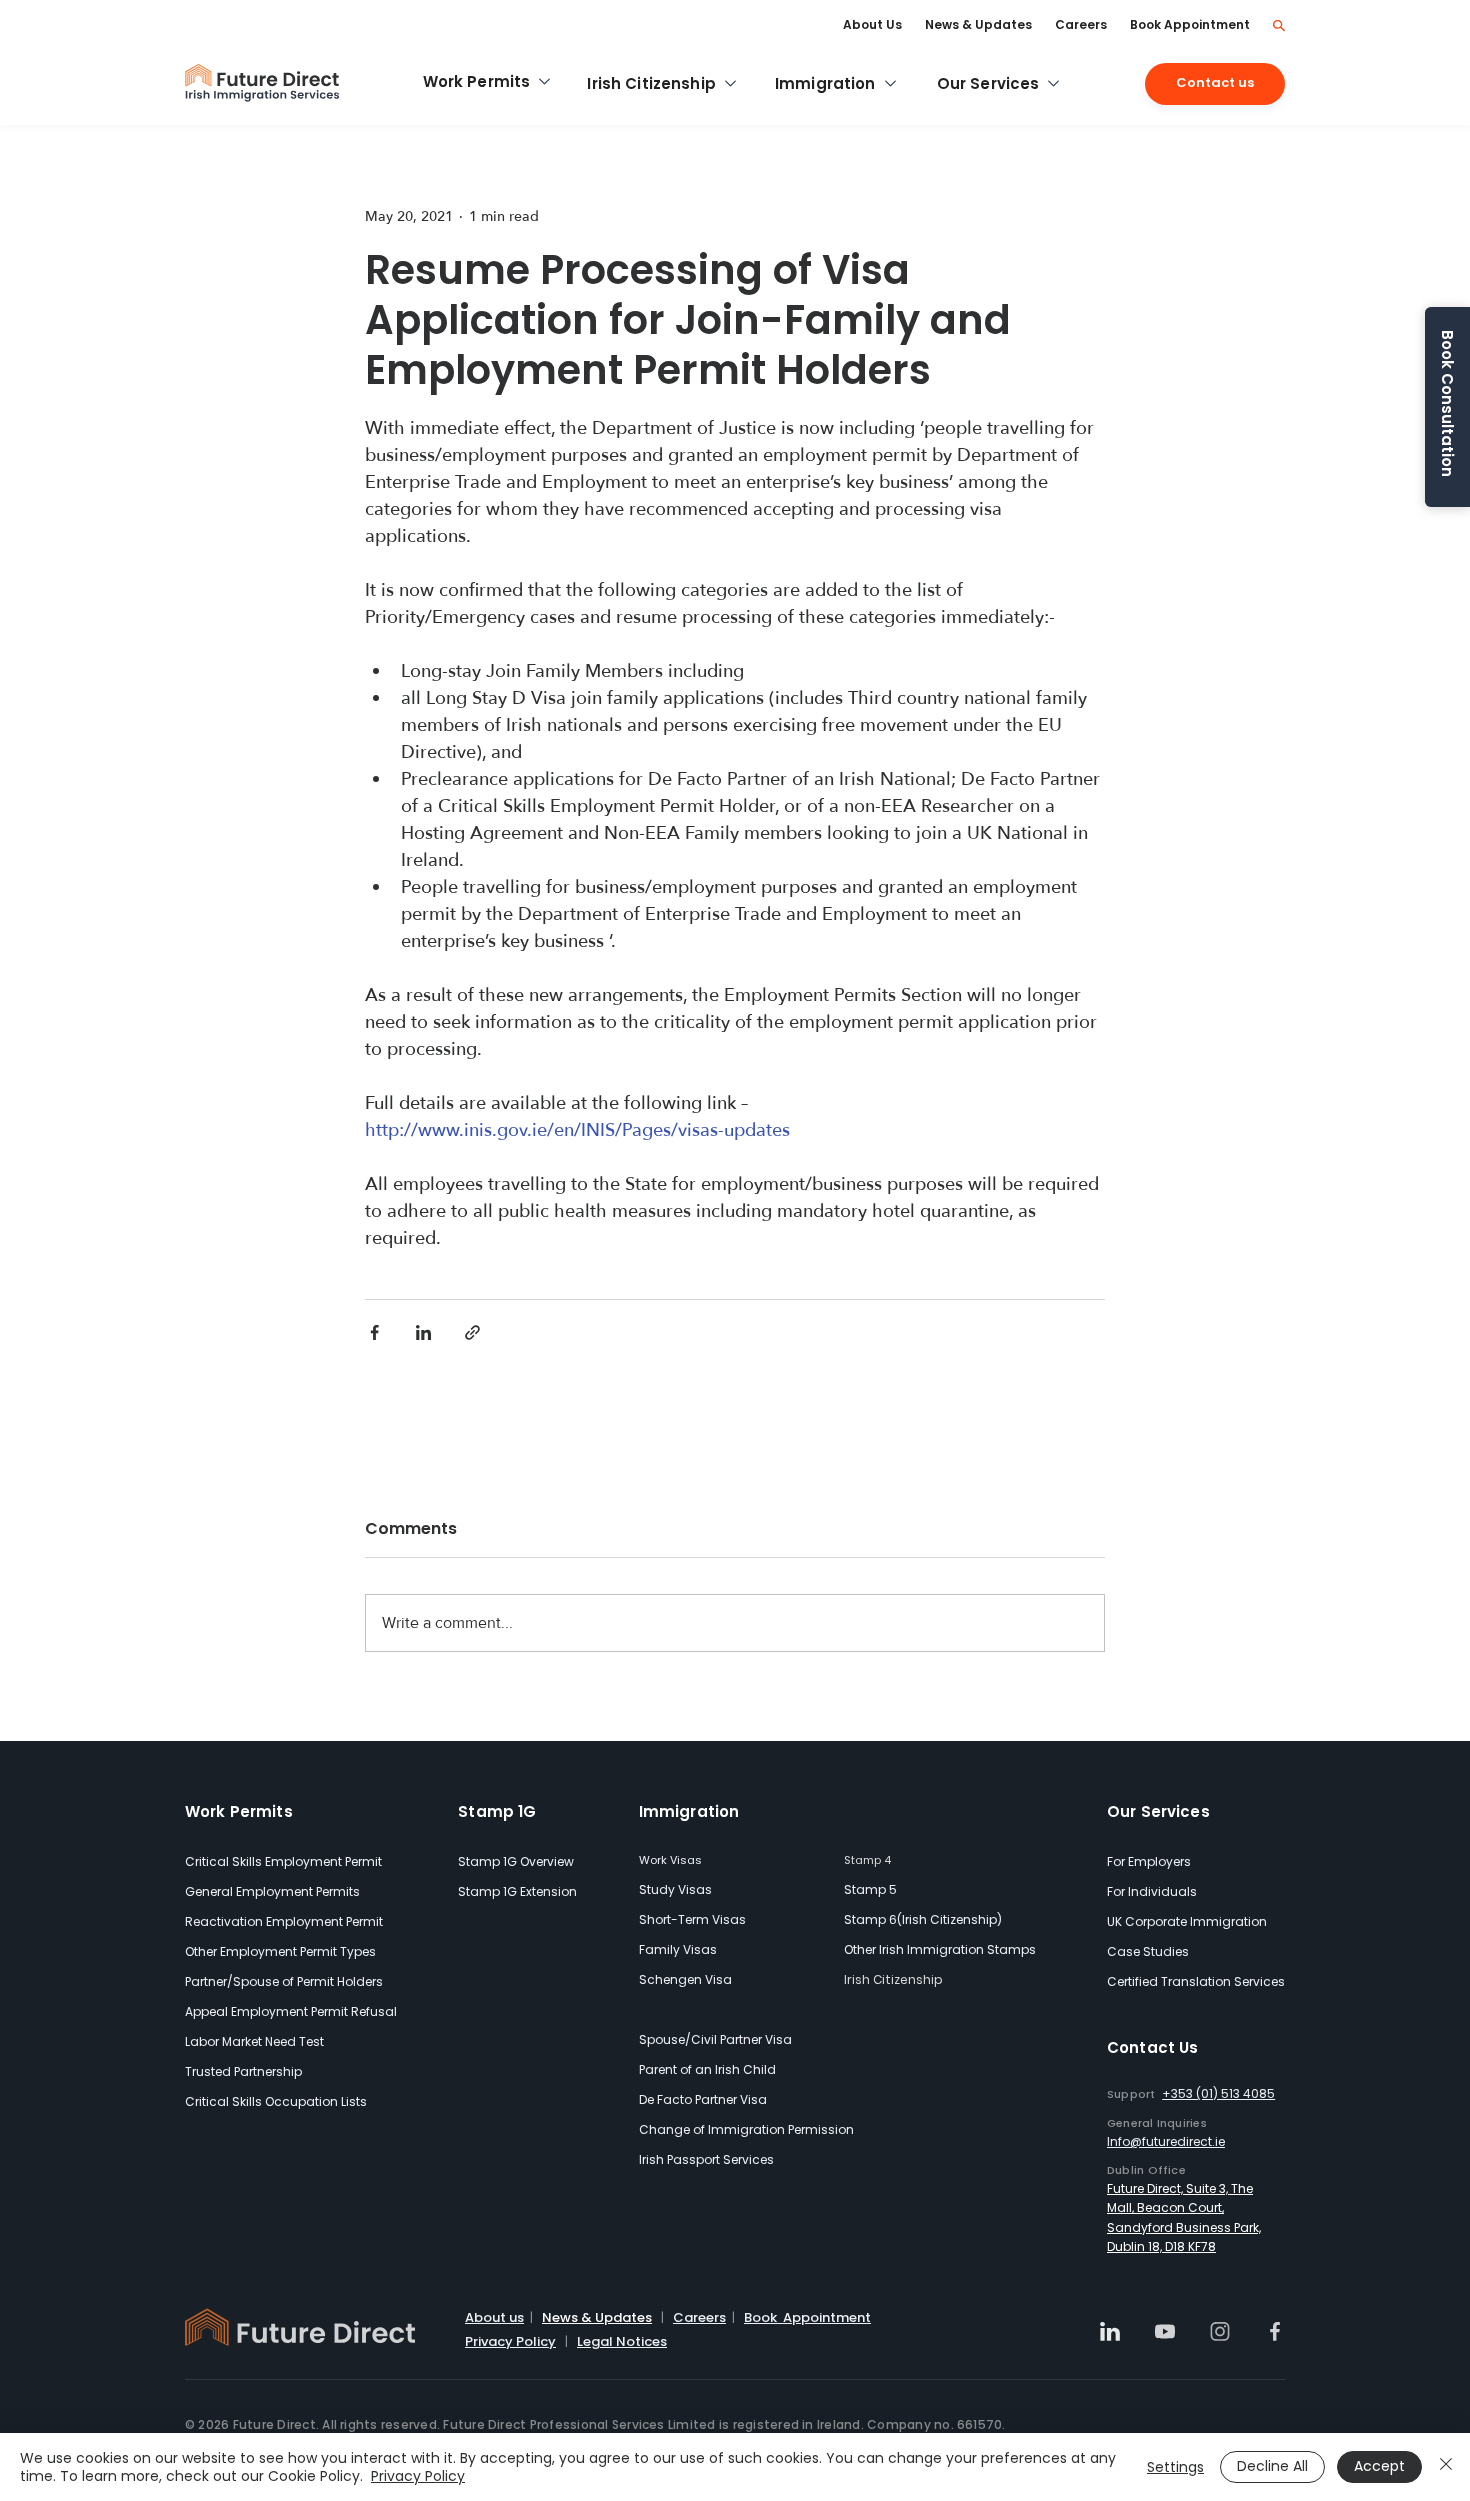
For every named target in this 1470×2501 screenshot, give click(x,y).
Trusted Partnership (243, 2071)
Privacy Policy (510, 2341)
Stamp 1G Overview (516, 1861)
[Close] (1446, 2467)
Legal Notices (622, 2341)
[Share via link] (472, 1332)
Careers (699, 2317)
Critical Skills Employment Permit (283, 1861)
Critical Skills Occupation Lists (276, 2101)
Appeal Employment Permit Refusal (291, 2011)
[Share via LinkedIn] (423, 1332)
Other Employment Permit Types (280, 1951)
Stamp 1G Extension (517, 1891)
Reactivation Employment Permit (284, 1921)
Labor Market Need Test (254, 2041)
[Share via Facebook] (374, 1332)
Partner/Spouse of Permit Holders (284, 1981)
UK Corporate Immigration (1187, 1921)
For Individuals (1152, 1891)
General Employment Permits (272, 1891)
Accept (1379, 2466)
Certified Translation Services (1196, 1981)
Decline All (1272, 2466)
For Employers (1149, 1861)
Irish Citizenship (893, 1979)
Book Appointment (807, 2317)
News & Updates (597, 2317)
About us (494, 2317)
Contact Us (1153, 2047)
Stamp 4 (867, 1860)
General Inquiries (1157, 2123)
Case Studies (1148, 1951)
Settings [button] (1175, 2467)
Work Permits (239, 1811)
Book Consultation (1447, 403)
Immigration (689, 1811)
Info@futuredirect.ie (1166, 2141)
